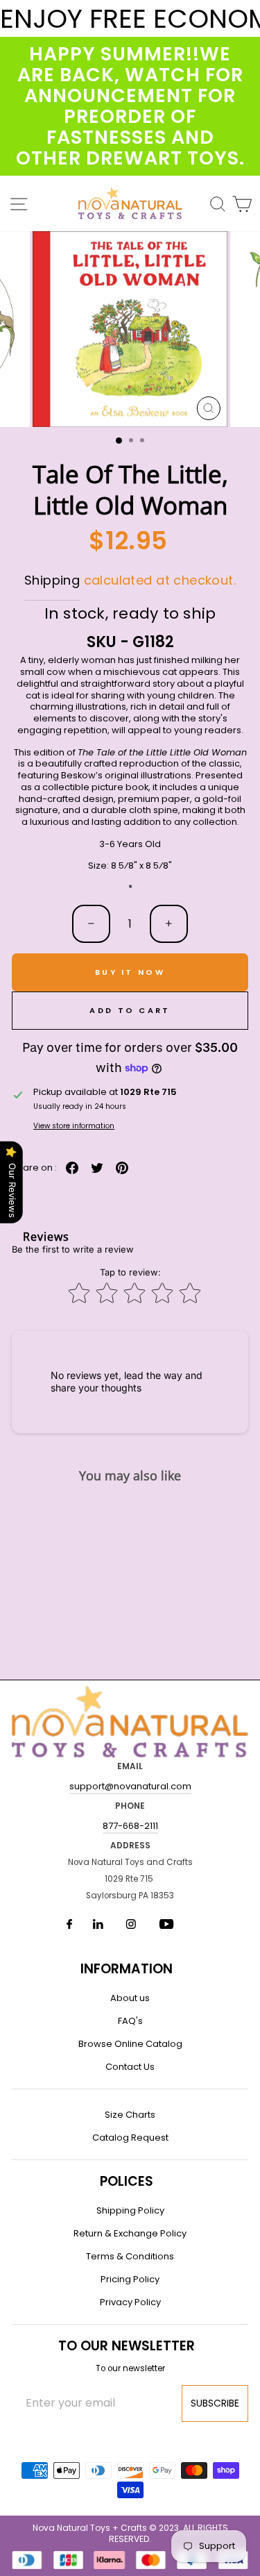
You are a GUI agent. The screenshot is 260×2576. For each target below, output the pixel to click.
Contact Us (130, 2067)
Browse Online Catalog (130, 2044)
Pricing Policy (130, 2279)
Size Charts (130, 2115)
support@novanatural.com (130, 1786)
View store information (74, 1126)
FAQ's (130, 2021)
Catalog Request (130, 2138)
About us (130, 1998)
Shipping (52, 580)
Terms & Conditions (130, 2256)
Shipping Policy (130, 2210)
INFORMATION (127, 1969)
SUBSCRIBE (215, 2403)
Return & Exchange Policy (130, 2233)
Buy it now (130, 972)
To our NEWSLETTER (127, 2346)
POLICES (127, 2181)
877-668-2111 (130, 1826)
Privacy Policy (130, 2302)
